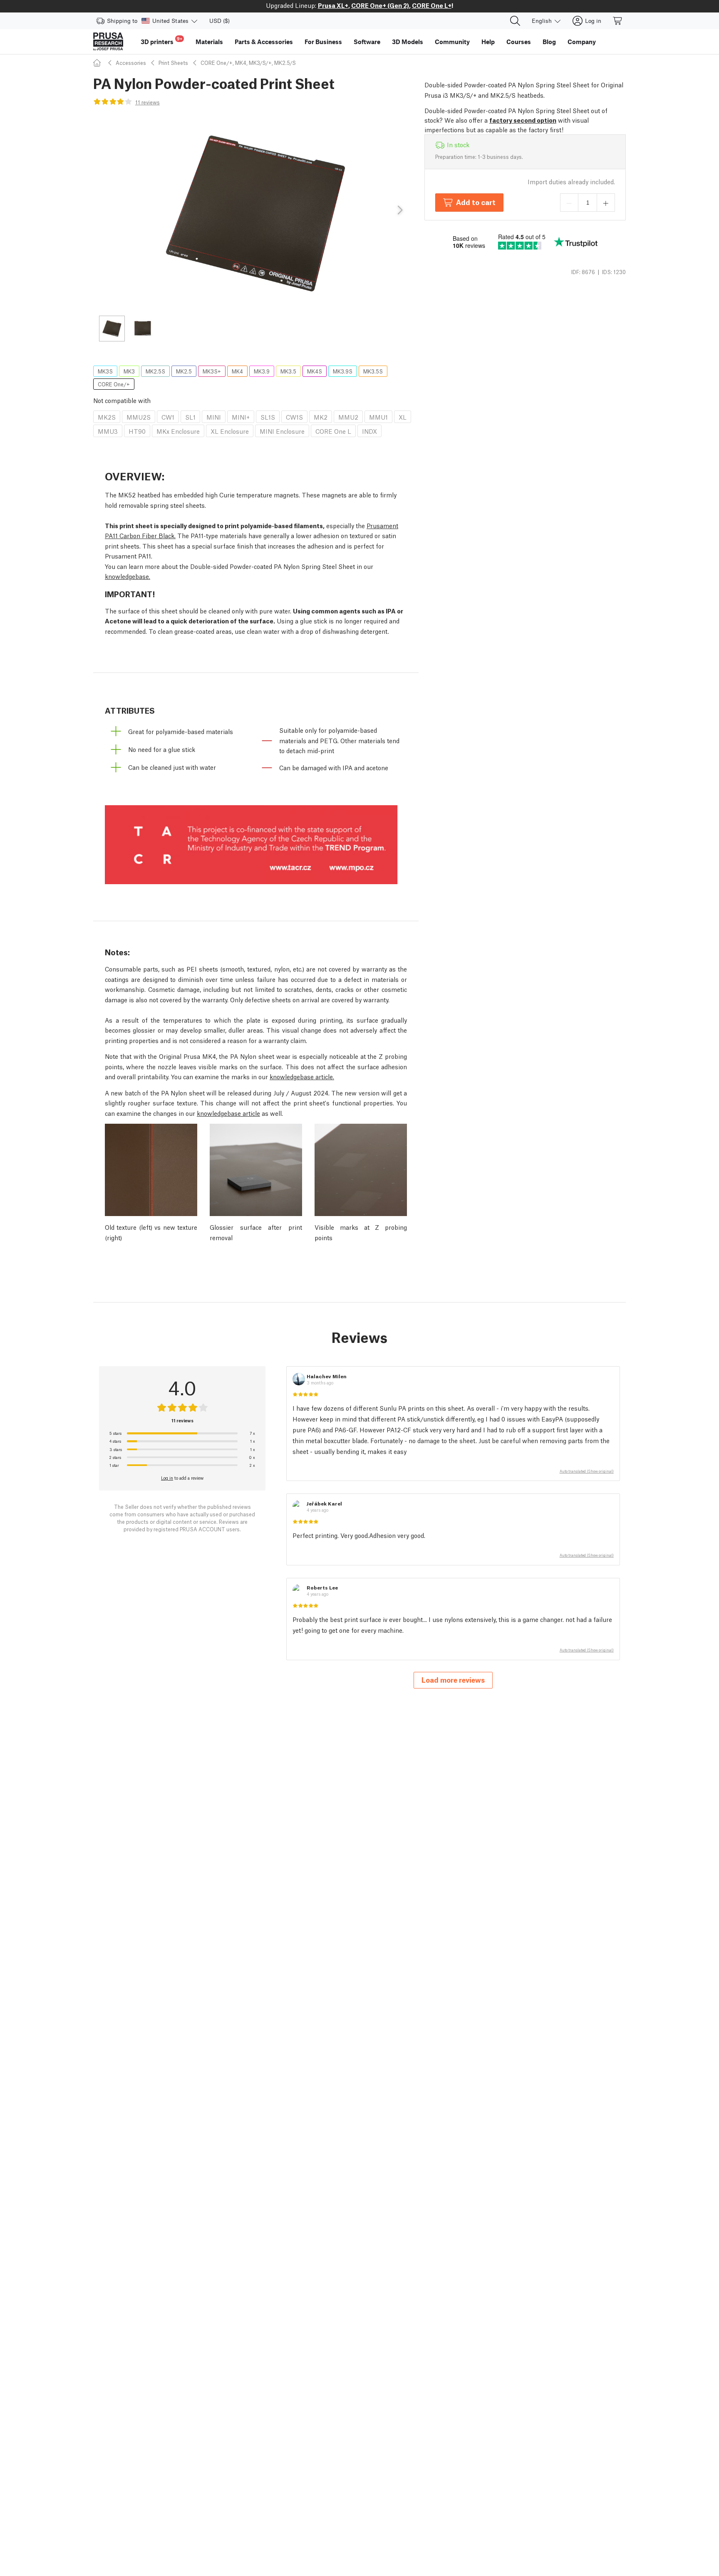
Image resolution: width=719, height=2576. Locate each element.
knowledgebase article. (302, 1076)
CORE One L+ (432, 5)
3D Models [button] (408, 42)
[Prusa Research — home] (108, 42)
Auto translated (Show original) (587, 1471)
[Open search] (515, 21)
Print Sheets (173, 63)
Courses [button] (519, 42)
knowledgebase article (228, 1113)
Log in (167, 1478)
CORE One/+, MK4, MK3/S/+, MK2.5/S (248, 63)
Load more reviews (453, 1680)
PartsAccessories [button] (264, 42)
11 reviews (148, 102)
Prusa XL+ (333, 5)
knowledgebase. (128, 576)
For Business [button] (323, 42)
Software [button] (367, 42)
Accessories (131, 63)
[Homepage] (98, 63)
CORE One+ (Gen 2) (380, 5)
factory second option (523, 120)
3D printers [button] (161, 41)
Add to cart (476, 202)
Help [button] (488, 42)
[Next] (399, 210)
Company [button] (582, 42)
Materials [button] (209, 42)
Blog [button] (549, 42)
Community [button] (452, 42)
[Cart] (618, 21)
